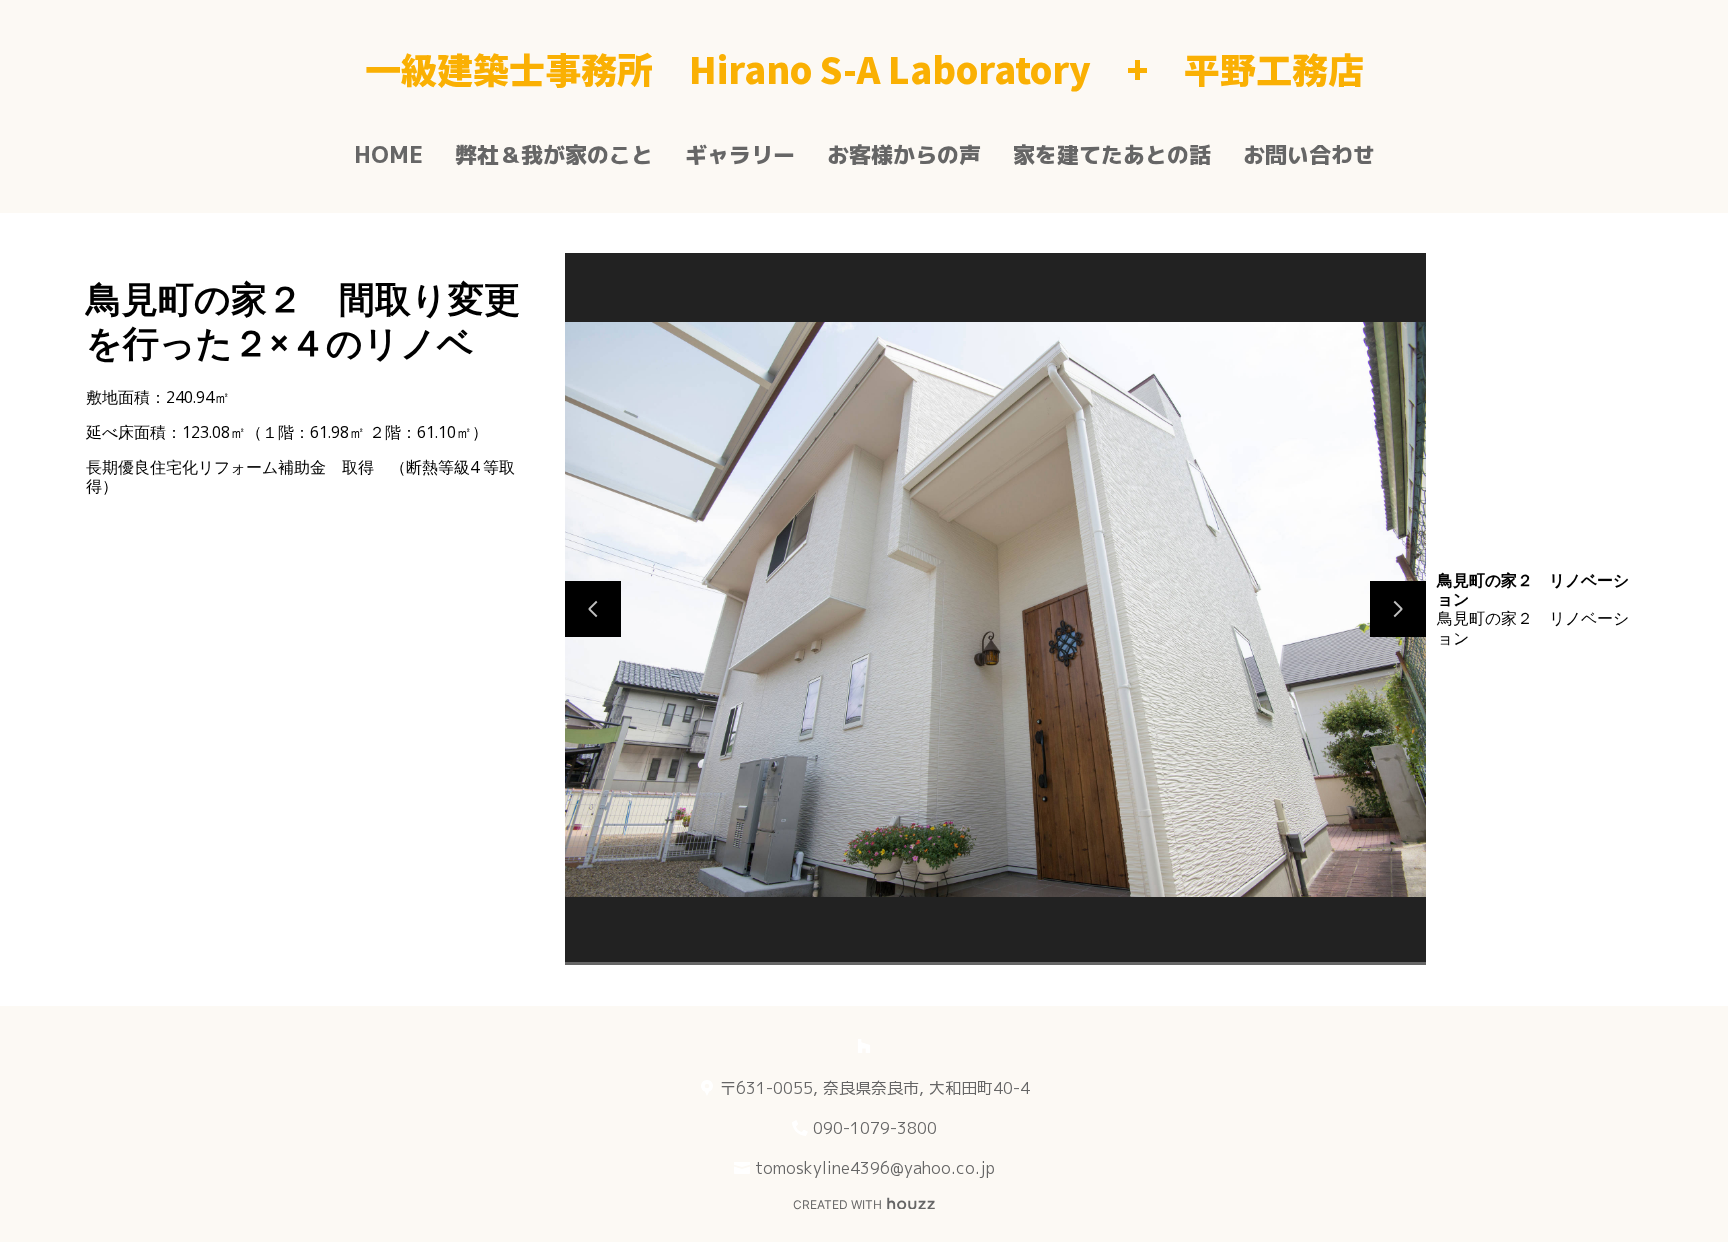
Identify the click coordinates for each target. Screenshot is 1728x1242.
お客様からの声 (904, 154)
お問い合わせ (1309, 154)
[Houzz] (864, 1046)
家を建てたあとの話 (1112, 154)
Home (388, 154)
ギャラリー (740, 154)
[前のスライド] (593, 609)
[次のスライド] (1398, 609)
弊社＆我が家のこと (554, 154)
